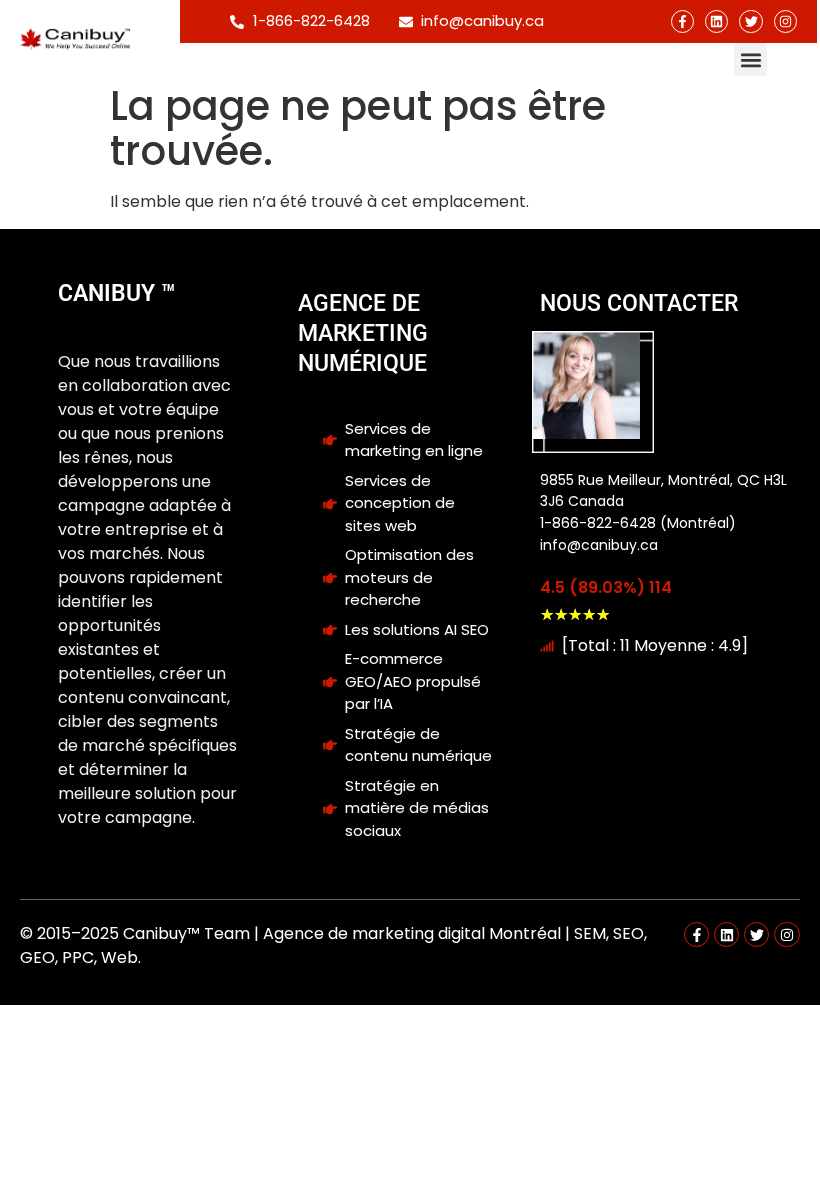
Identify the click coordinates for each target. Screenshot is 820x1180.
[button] (750, 59)
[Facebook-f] (682, 21)
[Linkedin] (716, 21)
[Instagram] (785, 21)
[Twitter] (750, 21)
